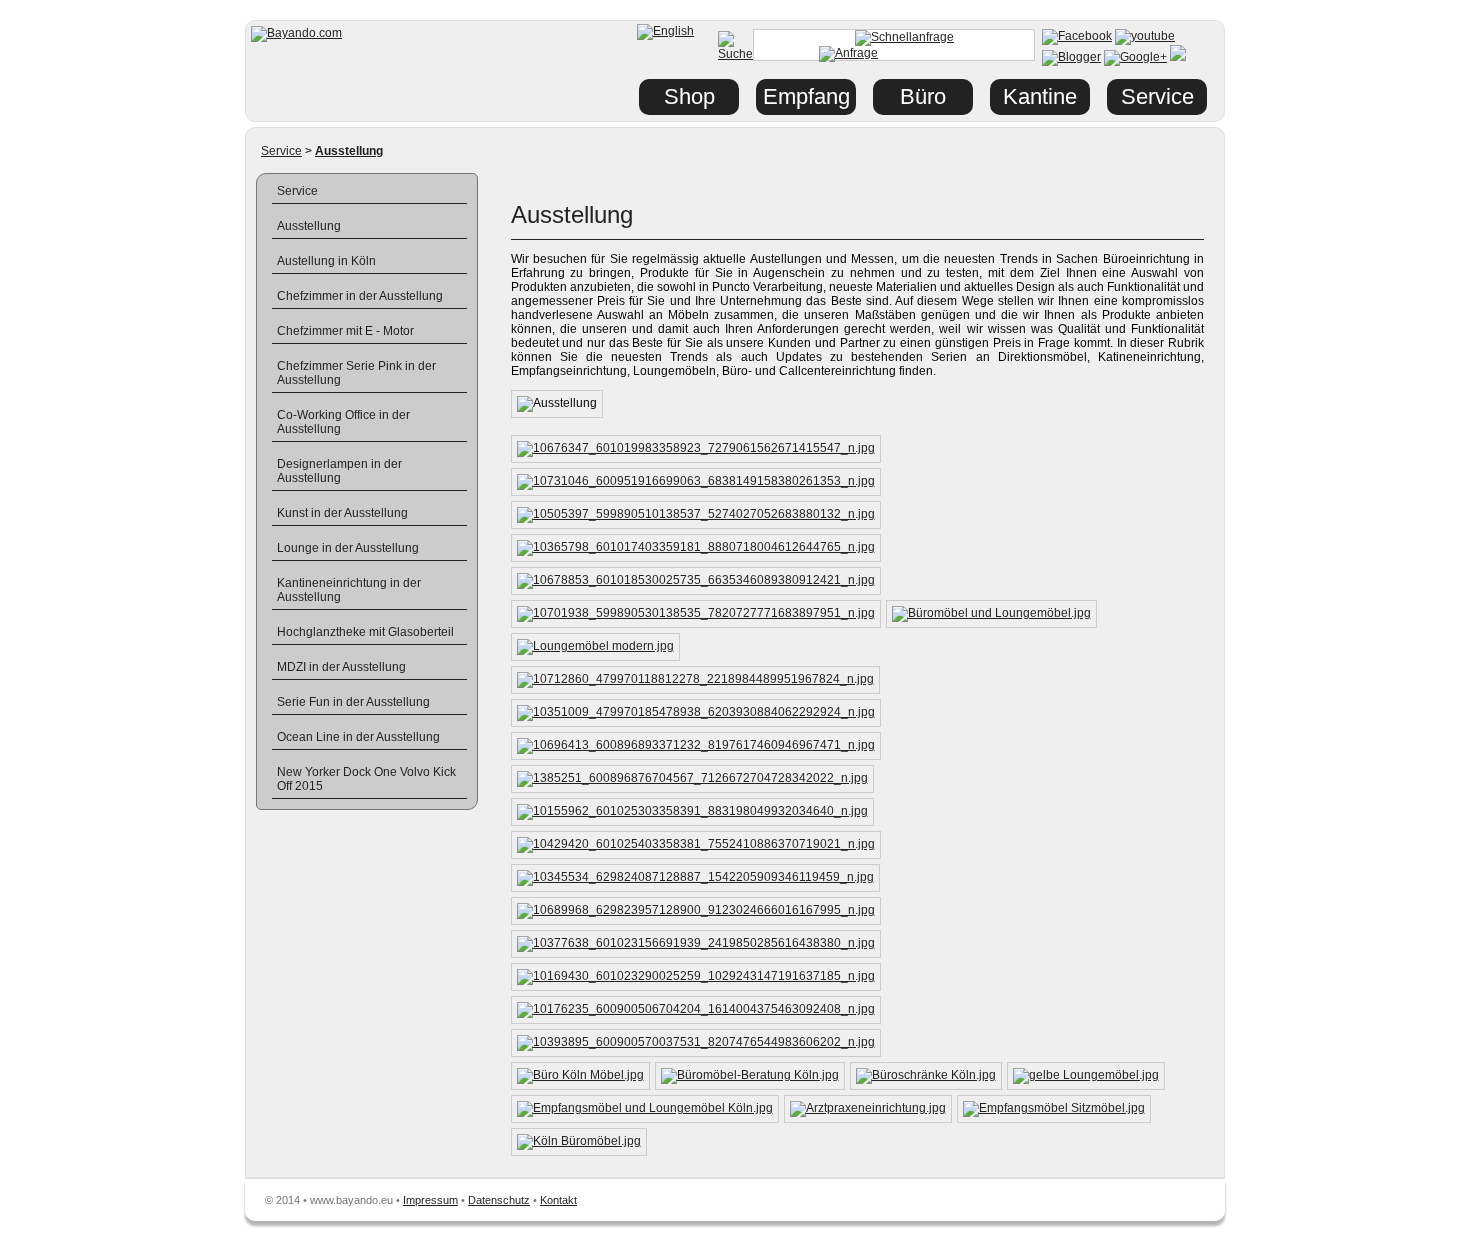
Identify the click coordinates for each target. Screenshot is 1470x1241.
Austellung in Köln (326, 261)
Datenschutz (499, 1200)
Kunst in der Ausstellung (342, 513)
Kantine (1040, 96)
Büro (923, 96)
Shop (689, 96)
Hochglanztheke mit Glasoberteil (365, 632)
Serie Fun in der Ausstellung (353, 702)
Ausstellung (309, 226)
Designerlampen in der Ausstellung (339, 471)
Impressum (430, 1200)
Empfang (806, 96)
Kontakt (558, 1200)
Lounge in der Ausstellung (348, 548)
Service (281, 151)
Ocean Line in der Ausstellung (358, 737)
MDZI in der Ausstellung (341, 667)
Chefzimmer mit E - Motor (345, 331)
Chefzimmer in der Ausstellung (360, 296)
